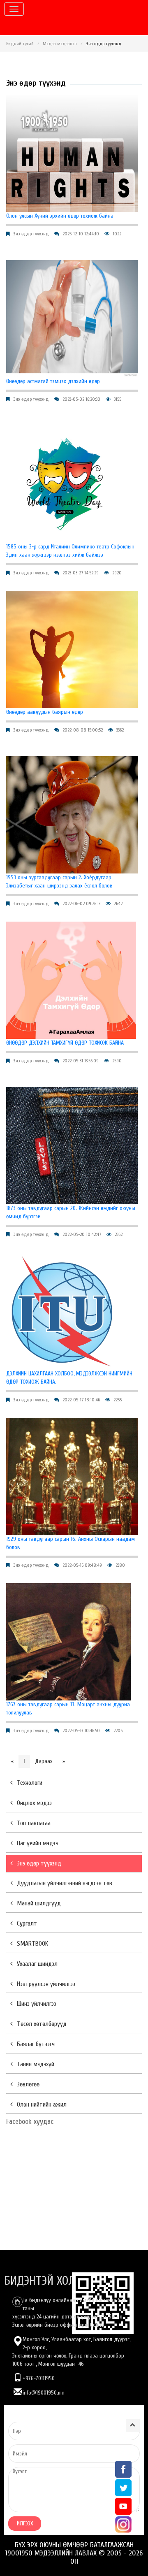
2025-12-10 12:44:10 (81, 234)
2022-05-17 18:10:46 (81, 1400)
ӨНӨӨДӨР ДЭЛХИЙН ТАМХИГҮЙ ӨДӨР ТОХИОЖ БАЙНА (65, 1043)
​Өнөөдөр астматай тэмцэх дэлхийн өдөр (53, 381)
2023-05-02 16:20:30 (81, 399)
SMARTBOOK (32, 1944)
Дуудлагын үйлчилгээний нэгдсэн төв (65, 1883)
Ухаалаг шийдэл (37, 1964)
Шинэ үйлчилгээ (37, 2004)
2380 (120, 1565)
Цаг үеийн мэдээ (37, 1843)
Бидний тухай (20, 44)
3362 (120, 730)
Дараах (44, 1761)
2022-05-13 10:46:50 (81, 1730)
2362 (119, 1234)
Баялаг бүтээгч (36, 2044)
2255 (118, 1400)
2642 (118, 904)
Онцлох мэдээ (34, 1803)
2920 (117, 573)
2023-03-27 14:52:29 (81, 573)
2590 (117, 1061)
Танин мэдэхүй (36, 2064)
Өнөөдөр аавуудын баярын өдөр (45, 712)
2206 (118, 1730)
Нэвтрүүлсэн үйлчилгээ (46, 1984)
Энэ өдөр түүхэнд (31, 234)
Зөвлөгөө (28, 2084)
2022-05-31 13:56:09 (81, 1061)
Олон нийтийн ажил (42, 2104)
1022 (117, 234)
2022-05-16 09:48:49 (82, 1565)
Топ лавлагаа (34, 1823)
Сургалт (27, 1923)
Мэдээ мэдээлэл (60, 44)
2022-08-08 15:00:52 (83, 730)
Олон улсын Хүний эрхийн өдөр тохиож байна (60, 216)
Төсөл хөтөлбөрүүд (42, 2024)
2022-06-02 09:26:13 (81, 904)
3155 (118, 399)
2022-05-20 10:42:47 (82, 1234)
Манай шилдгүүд (39, 1903)
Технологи (30, 1783)
